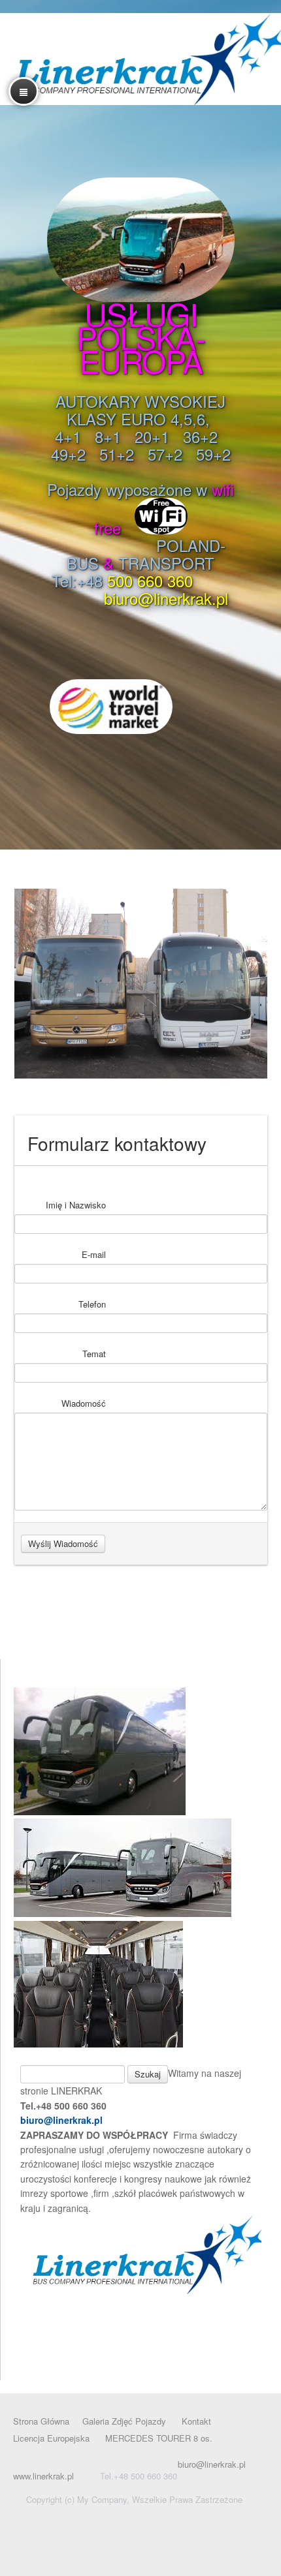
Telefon (92, 1304)
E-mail (94, 1254)
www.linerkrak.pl (43, 2476)
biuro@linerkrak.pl (61, 2120)
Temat (94, 1354)
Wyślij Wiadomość (63, 1543)
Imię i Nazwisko (76, 1205)
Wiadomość (84, 1403)
